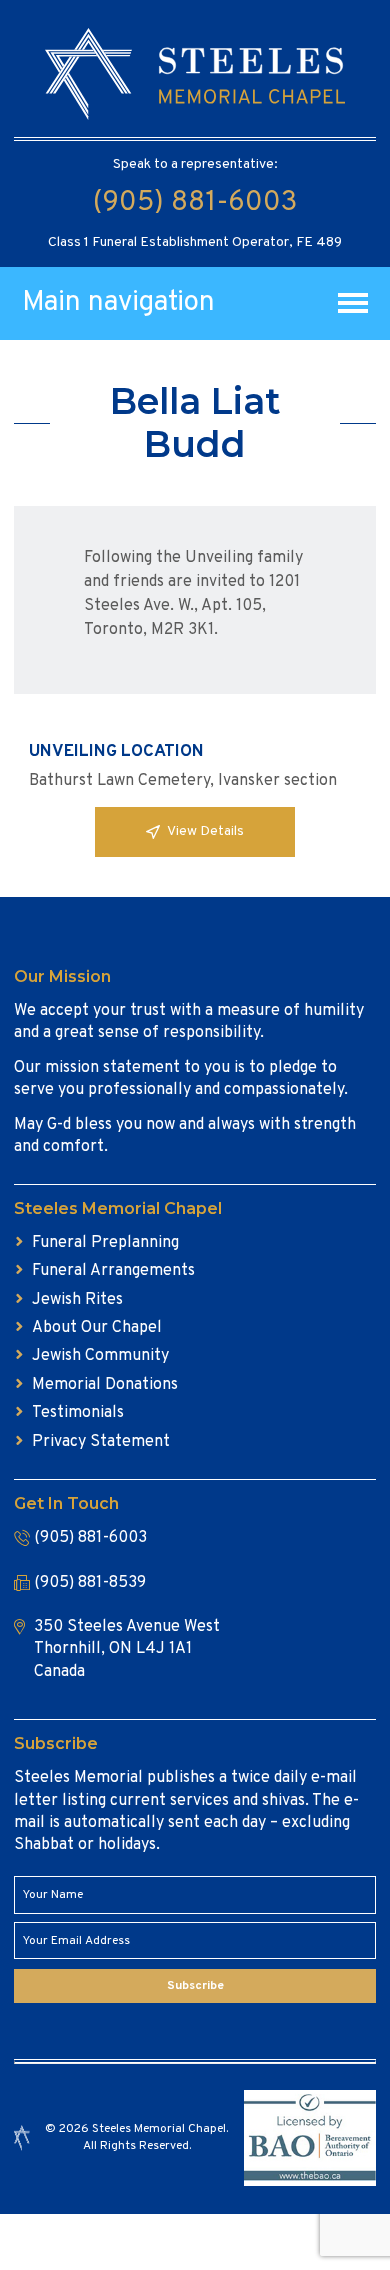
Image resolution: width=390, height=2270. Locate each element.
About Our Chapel (97, 1328)
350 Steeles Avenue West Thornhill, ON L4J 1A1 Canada (127, 1649)
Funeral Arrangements (113, 1271)
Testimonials (78, 1413)
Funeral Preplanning (105, 1243)
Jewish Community (100, 1356)
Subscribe (195, 1986)
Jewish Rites (77, 1300)
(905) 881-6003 (195, 203)
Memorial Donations (105, 1385)
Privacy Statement (101, 1442)
